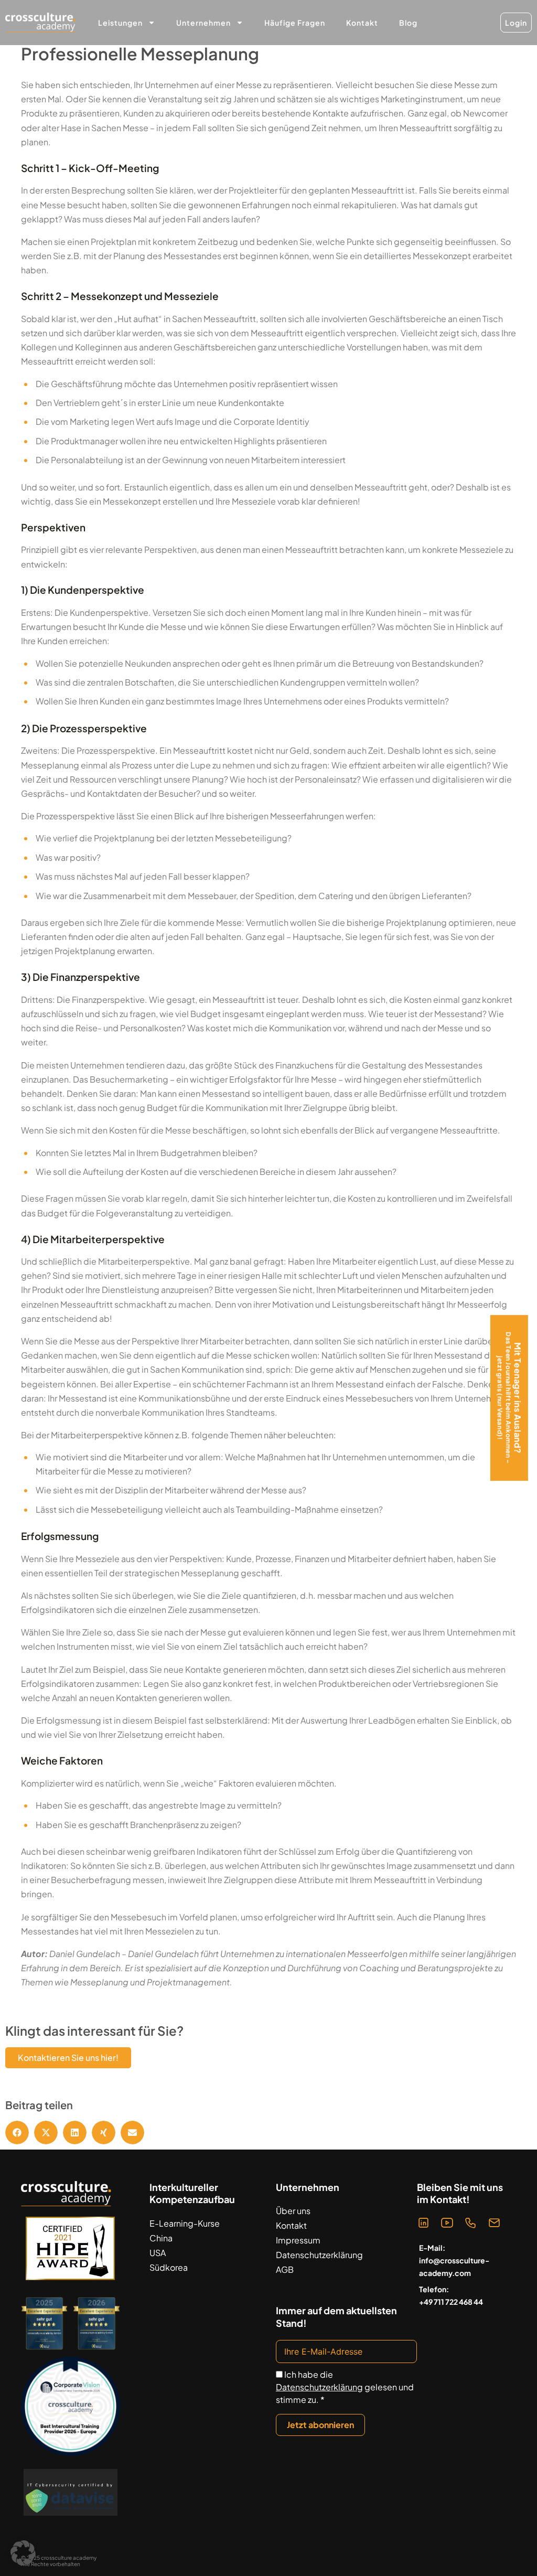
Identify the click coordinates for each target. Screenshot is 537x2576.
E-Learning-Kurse (185, 2223)
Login (516, 23)
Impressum (298, 2240)
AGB (285, 2269)
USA (158, 2253)
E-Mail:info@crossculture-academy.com (454, 2260)
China (161, 2238)
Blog (408, 23)
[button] (17, 2133)
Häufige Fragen (295, 23)
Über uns (293, 2211)
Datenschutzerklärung (319, 2255)
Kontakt (362, 23)
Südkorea (169, 2267)
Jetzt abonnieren (320, 2425)
